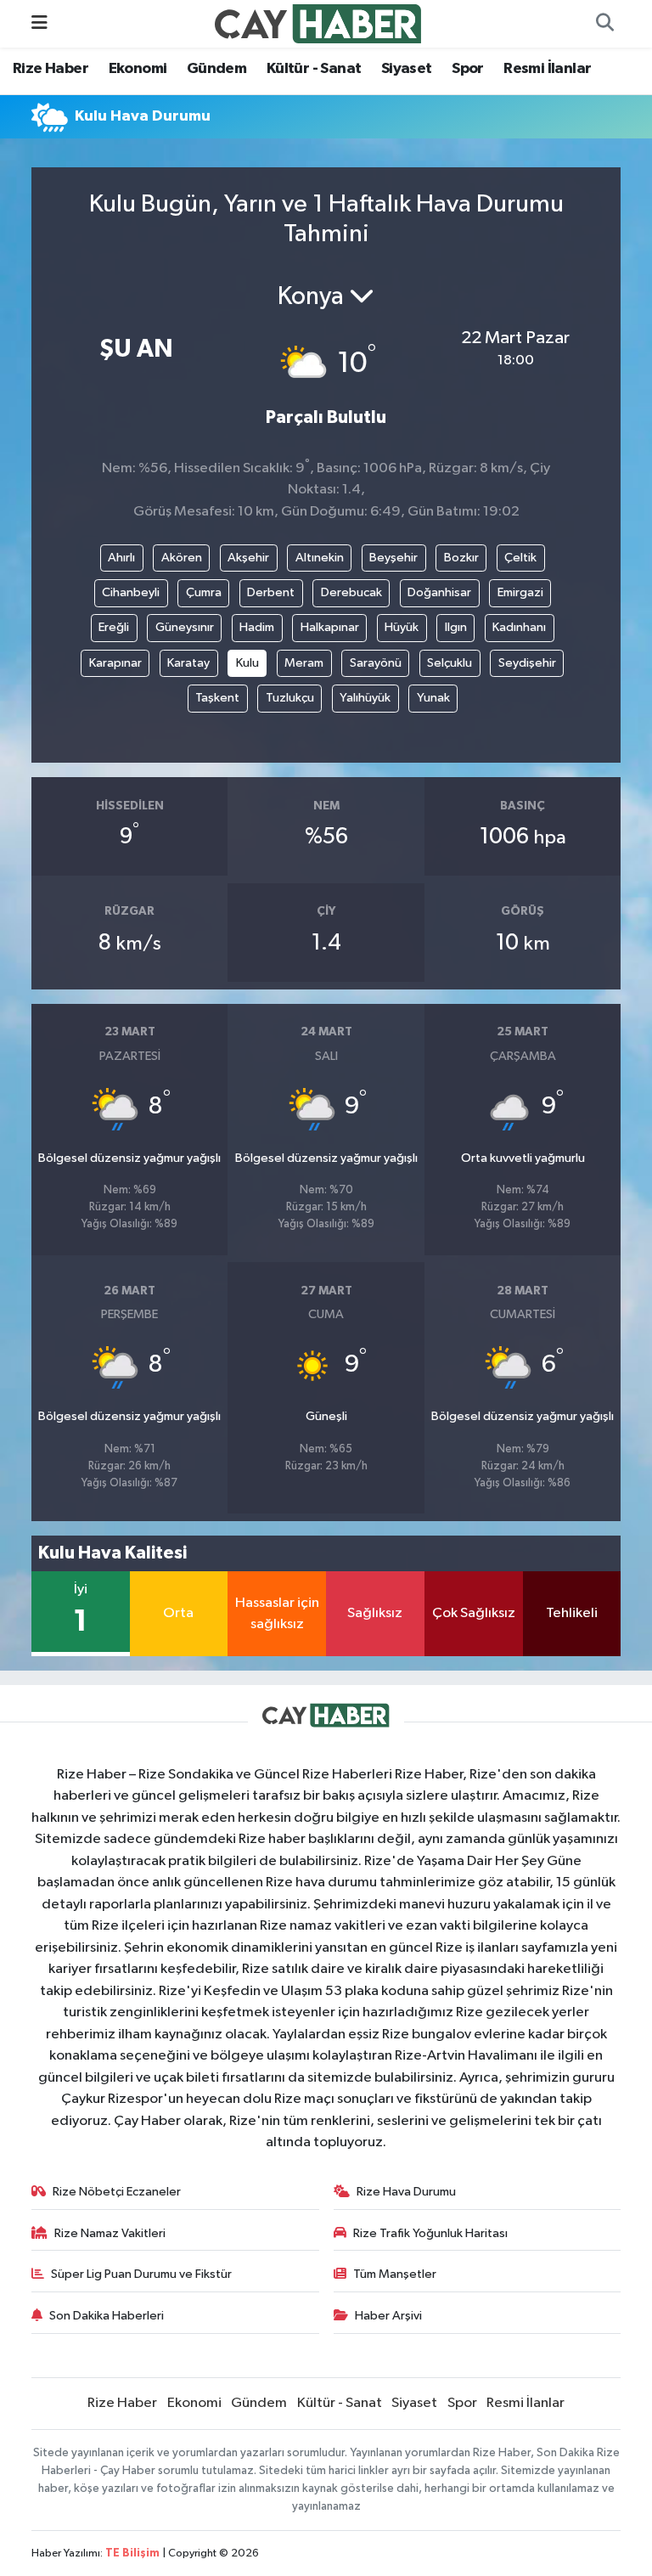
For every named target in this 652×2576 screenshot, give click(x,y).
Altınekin (320, 558)
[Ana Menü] (39, 23)
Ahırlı (121, 558)
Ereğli (114, 627)
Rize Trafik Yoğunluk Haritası (430, 2233)
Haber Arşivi (388, 2316)
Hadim (257, 627)
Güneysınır (185, 627)
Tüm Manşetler (395, 2274)
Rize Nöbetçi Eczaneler (117, 2192)
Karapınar (115, 663)
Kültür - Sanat (314, 69)
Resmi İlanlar (547, 69)
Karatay (188, 663)
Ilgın (456, 627)
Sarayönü (376, 663)
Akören (182, 558)
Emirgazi (520, 592)
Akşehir (248, 558)
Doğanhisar (439, 592)
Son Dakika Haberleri (107, 2316)
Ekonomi (138, 69)
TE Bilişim (132, 2553)
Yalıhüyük (365, 698)
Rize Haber (51, 69)
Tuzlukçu (290, 698)
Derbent (271, 592)
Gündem (216, 69)
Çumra (204, 592)
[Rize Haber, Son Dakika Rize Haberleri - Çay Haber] (318, 23)
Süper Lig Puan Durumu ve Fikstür (141, 2274)
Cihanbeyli (131, 592)
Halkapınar (330, 627)
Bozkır (461, 558)
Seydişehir (527, 663)
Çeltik (520, 558)
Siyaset (407, 69)
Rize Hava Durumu (406, 2192)
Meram (304, 663)
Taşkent (217, 698)
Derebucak (351, 592)
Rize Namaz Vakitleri (110, 2233)
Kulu (247, 663)
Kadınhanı (519, 627)
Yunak (433, 698)
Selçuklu (450, 663)
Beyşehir (393, 558)
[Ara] (604, 24)
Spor (468, 69)
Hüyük (402, 627)
